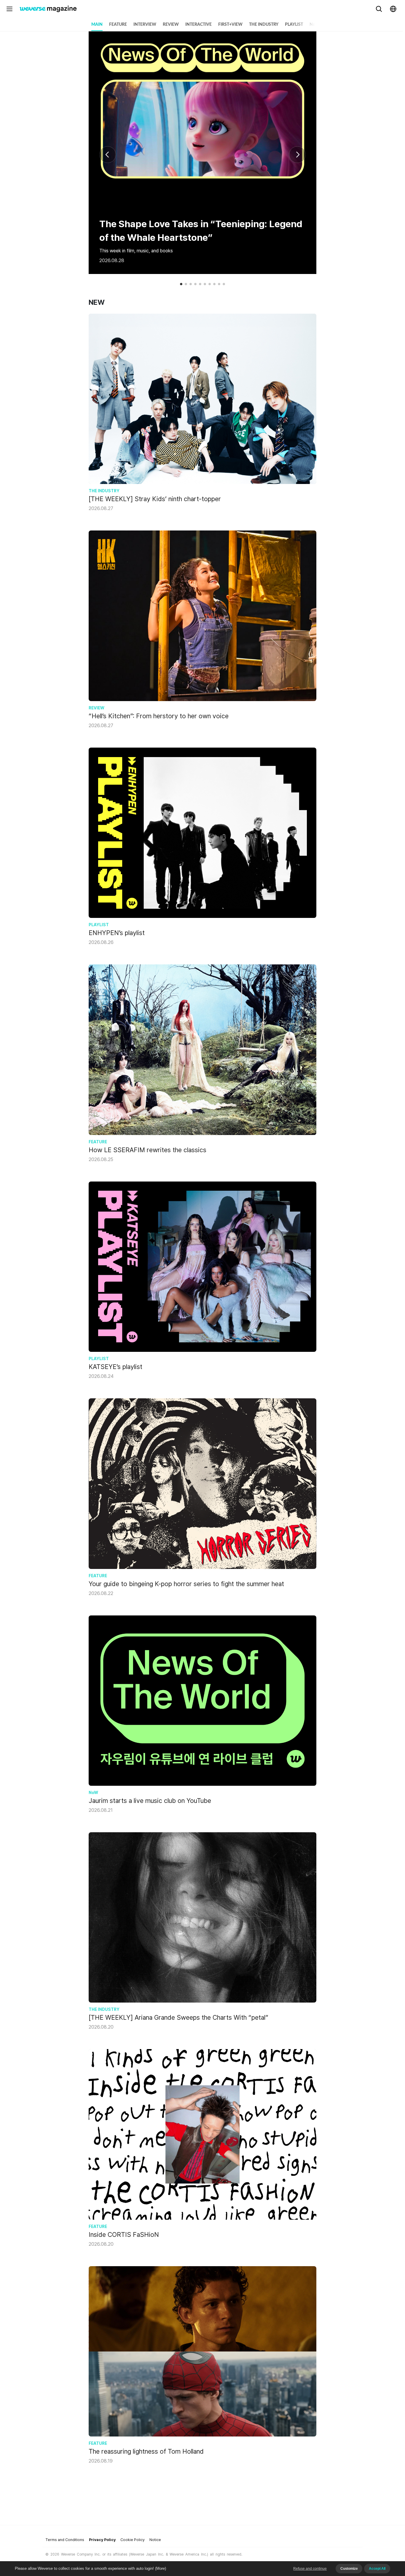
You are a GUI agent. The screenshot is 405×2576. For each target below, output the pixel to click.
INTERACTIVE (198, 25)
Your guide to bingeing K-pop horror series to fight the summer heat (186, 1584)
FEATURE (118, 25)
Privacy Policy (102, 2540)
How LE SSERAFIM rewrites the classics (148, 1150)
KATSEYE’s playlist (115, 1367)
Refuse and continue (310, 2569)
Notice (155, 2540)
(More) (161, 2568)
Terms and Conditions (65, 2540)
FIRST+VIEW (230, 25)
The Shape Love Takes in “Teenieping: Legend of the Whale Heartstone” (201, 231)
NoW (314, 25)
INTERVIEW (145, 25)
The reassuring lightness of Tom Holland (146, 2451)
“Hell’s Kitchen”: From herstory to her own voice (159, 716)
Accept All (377, 2569)
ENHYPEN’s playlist (117, 933)
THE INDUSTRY (264, 25)
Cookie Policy (133, 2540)
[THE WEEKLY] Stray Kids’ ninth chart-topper (155, 499)
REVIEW (171, 25)
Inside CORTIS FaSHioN (124, 2234)
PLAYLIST (294, 25)
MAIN (97, 25)
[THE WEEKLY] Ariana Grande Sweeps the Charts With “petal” (178, 2017)
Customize (349, 2569)
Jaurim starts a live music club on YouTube (150, 1801)
